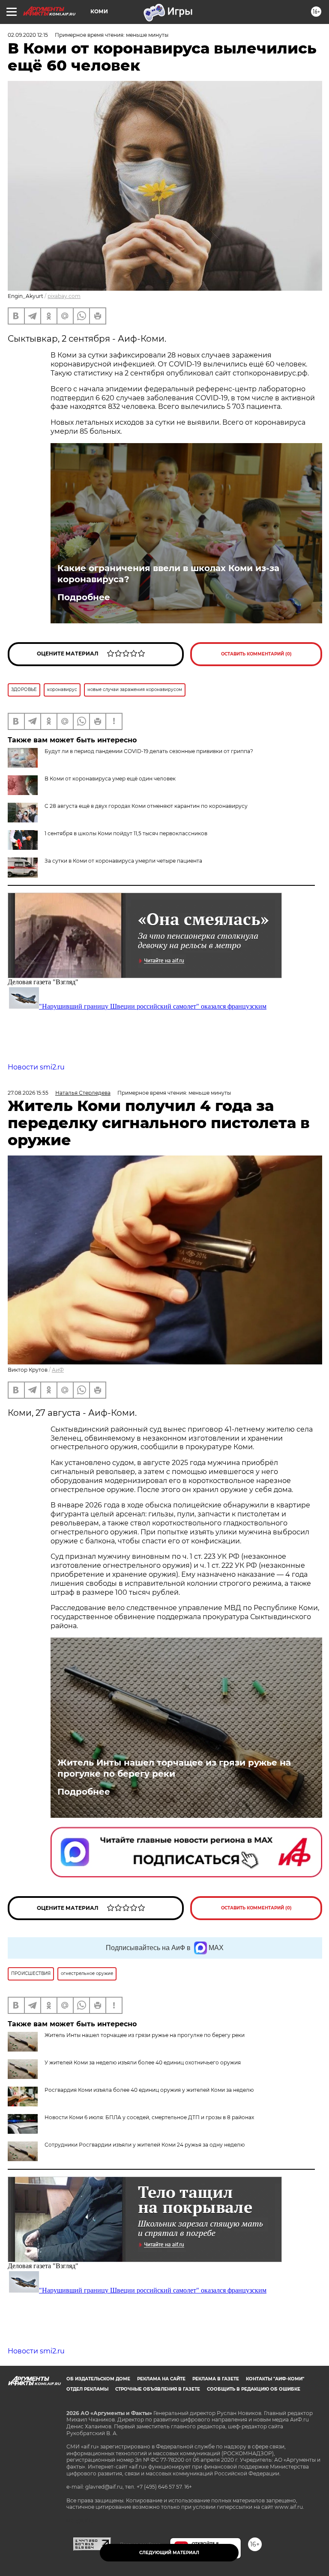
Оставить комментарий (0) (256, 654)
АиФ (58, 1370)
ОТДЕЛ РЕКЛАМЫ (87, 2389)
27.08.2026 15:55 (28, 1093)
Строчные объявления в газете (158, 2389)
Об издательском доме (98, 2379)
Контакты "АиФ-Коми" (275, 2379)
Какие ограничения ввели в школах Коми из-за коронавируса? (168, 574)
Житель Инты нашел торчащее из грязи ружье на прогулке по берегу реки (174, 1768)
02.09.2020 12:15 (28, 35)
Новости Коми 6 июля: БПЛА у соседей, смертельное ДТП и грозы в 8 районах (149, 2117)
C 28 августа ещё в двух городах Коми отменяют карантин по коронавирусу (146, 806)
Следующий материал (169, 2553)
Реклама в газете (216, 2379)
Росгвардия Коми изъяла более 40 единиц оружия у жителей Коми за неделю (149, 2090)
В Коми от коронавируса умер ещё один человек (110, 779)
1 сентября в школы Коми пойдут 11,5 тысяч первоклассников (126, 833)
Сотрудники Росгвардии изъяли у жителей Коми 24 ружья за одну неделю (145, 2145)
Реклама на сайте (161, 2379)
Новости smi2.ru (36, 1067)
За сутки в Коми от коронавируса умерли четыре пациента (123, 861)
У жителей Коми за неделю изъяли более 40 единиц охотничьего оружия (143, 2062)
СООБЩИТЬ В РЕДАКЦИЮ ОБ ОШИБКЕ (254, 2389)
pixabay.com (64, 296)
